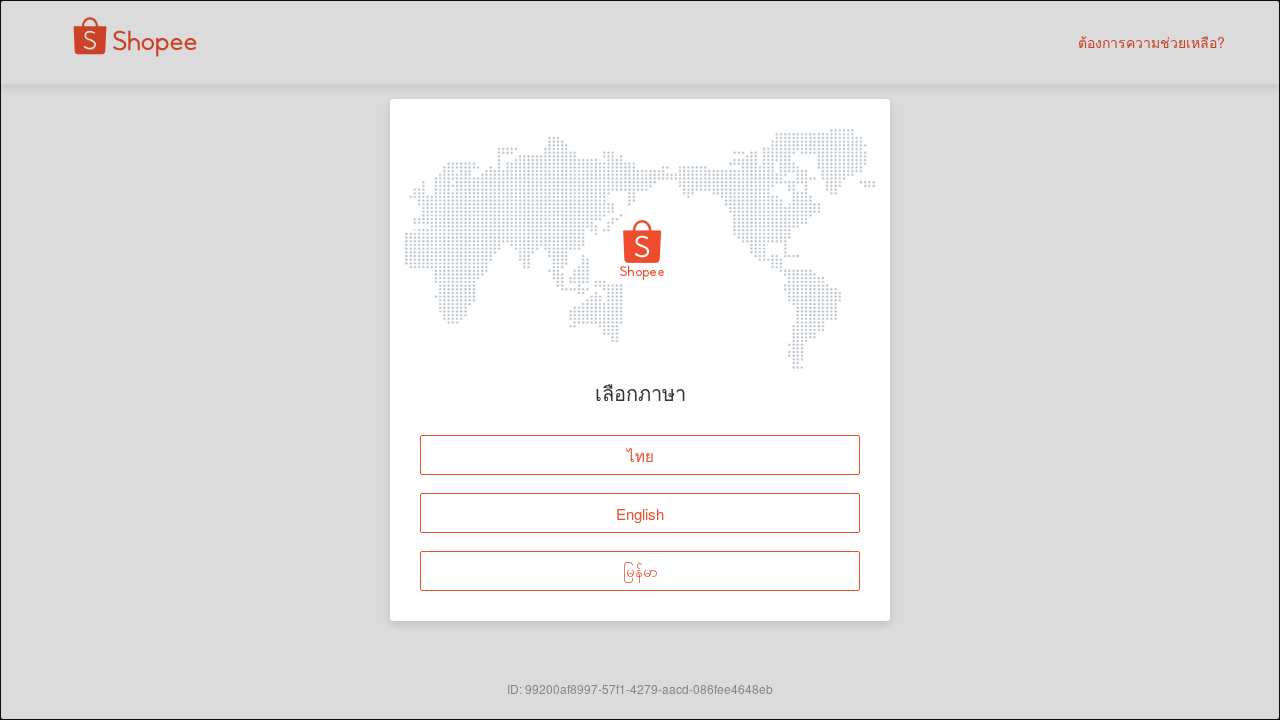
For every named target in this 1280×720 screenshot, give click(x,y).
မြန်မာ (640, 571)
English (640, 513)
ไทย (640, 455)
